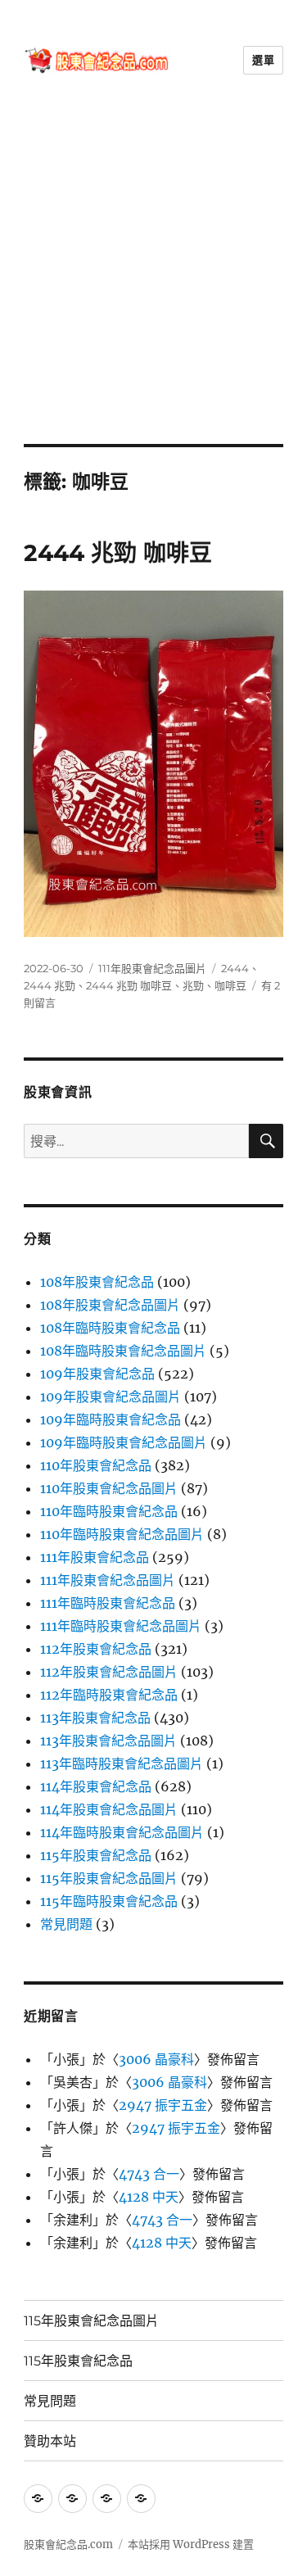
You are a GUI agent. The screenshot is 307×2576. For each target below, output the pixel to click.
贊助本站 (50, 2441)
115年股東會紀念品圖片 (109, 1878)
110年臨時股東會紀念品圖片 (122, 1534)
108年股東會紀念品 (97, 1282)
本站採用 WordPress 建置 (191, 2544)
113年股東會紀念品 (95, 1718)
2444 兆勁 (50, 985)
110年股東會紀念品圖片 (109, 1488)
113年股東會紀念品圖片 (108, 1741)
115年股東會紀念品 (96, 1855)
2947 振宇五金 (163, 2105)
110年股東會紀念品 (96, 1465)
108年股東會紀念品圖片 (110, 1305)
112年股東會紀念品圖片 (109, 1672)
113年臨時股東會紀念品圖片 (122, 1763)
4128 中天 (149, 2197)
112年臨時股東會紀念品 (109, 1695)
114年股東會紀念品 (96, 1786)
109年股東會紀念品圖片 (111, 1397)
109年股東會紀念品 (97, 1374)
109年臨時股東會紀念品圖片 (124, 1442)
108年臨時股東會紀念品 (110, 1328)
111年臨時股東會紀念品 (108, 1603)
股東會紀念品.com (68, 2544)
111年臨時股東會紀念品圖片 (121, 1626)
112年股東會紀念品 (96, 1649)
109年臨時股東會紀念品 (111, 1419)
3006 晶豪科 (156, 2059)
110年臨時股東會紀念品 (109, 1511)
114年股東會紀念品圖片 (109, 1809)
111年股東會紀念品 (95, 1557)
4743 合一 (149, 2174)
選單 (263, 60)
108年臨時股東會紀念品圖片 (123, 1351)
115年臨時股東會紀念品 (109, 1901)
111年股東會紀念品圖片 (152, 968)
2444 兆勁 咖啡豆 (118, 553)
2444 (235, 968)
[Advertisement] (153, 282)
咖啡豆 (230, 985)
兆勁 (193, 985)
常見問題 (66, 1924)
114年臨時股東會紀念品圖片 (122, 1832)
